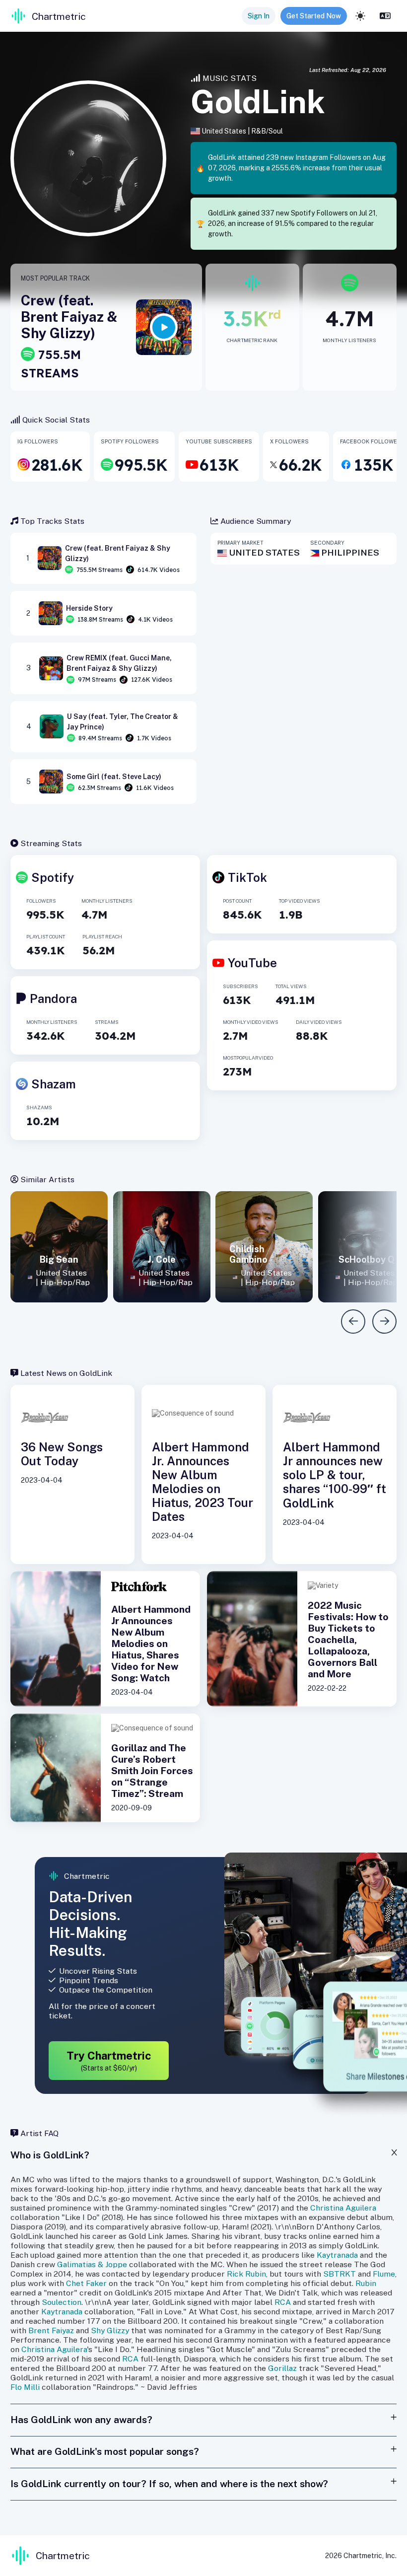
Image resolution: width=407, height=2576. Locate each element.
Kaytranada (337, 2255)
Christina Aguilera (343, 2208)
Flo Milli (25, 2387)
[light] (360, 16)
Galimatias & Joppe (92, 2264)
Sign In (259, 16)
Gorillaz (282, 2368)
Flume (384, 2274)
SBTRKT (339, 2274)
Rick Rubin (246, 2274)
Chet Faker (86, 2283)
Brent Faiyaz (51, 2330)
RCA (283, 2302)
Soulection (62, 2302)
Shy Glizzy (110, 2330)
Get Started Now (314, 16)
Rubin (366, 2283)
